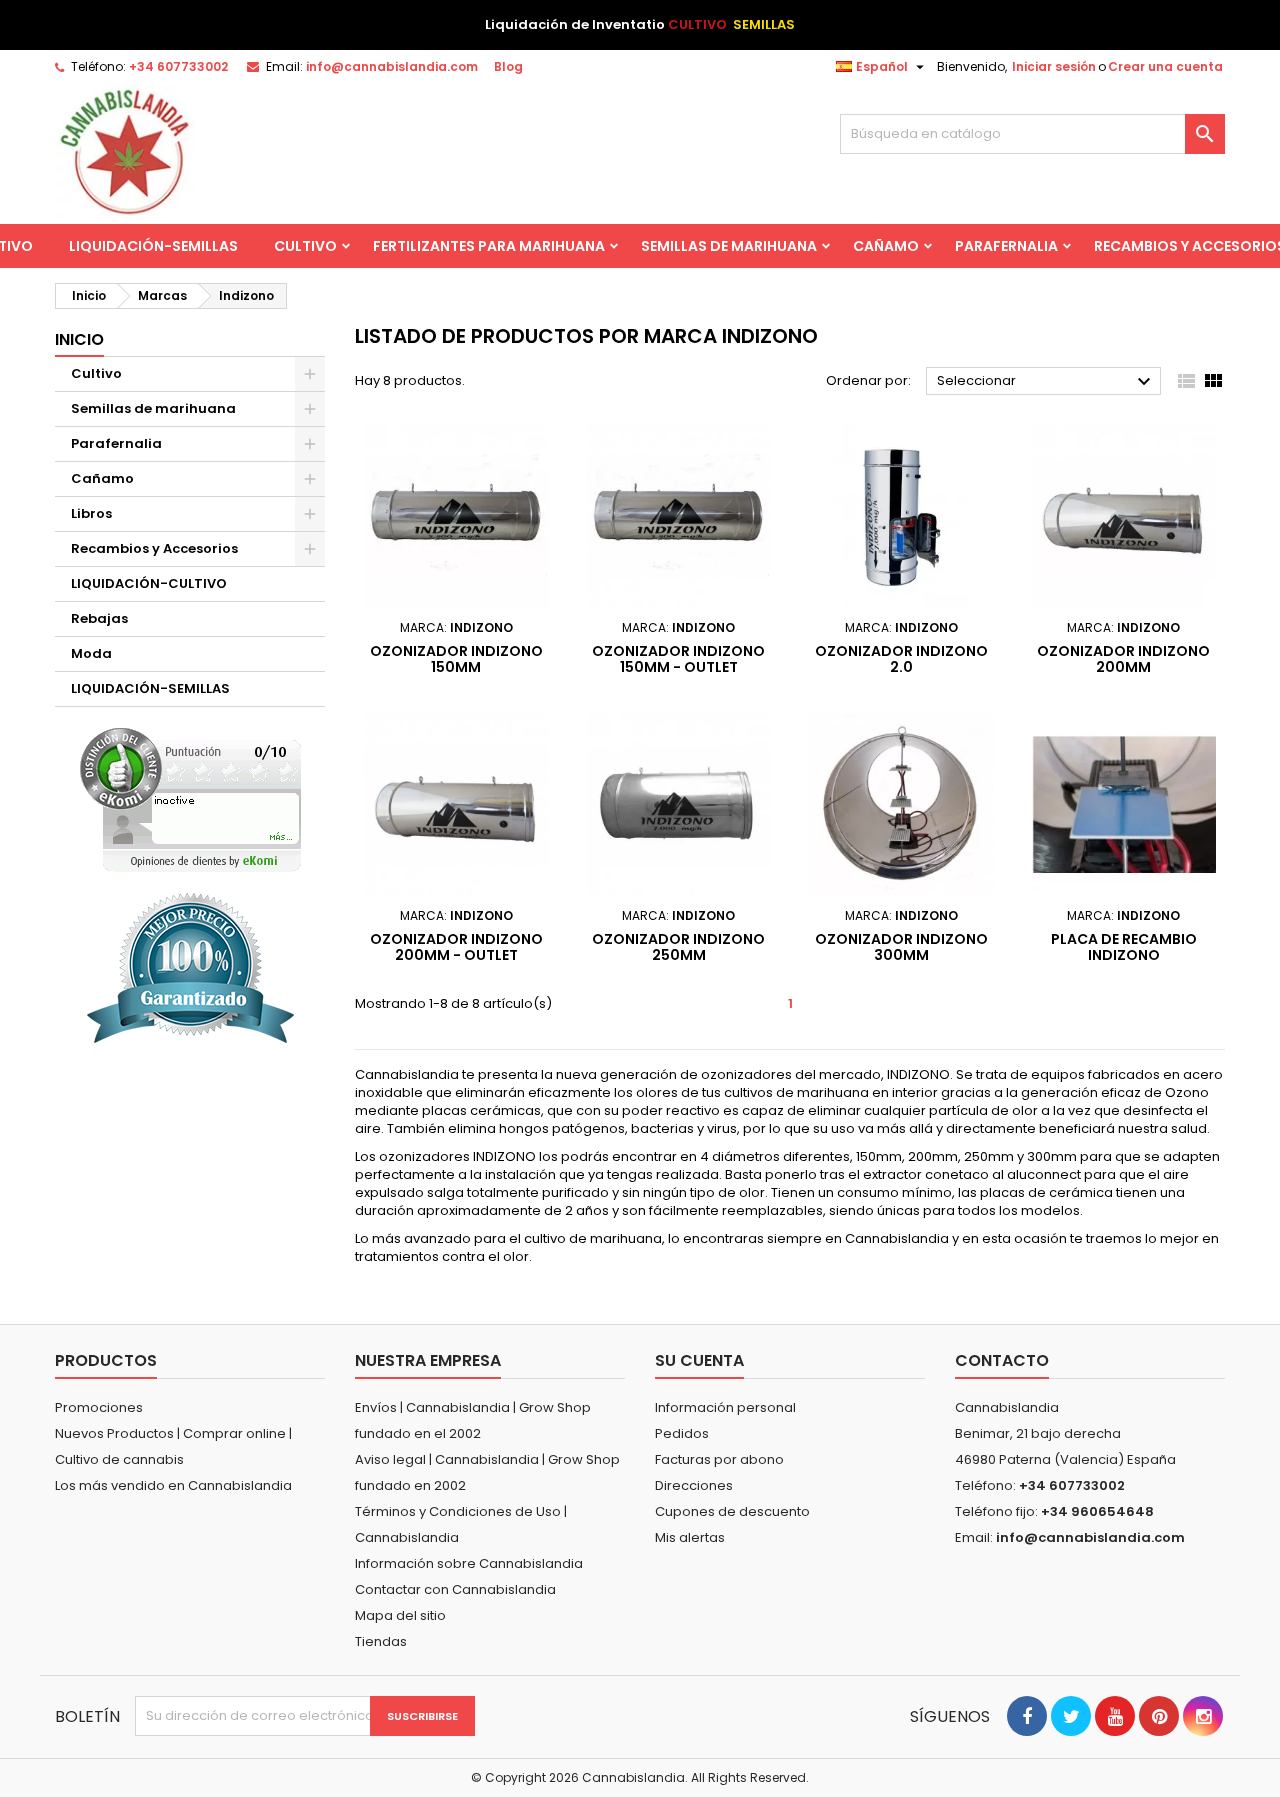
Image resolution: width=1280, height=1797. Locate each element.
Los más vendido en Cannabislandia (173, 1485)
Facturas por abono (719, 1459)
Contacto (1002, 1360)
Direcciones (694, 1485)
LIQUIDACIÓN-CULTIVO (149, 583)
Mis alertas (690, 1537)
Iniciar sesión (1054, 66)
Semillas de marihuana (729, 246)
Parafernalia (1006, 246)
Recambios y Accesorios (154, 548)
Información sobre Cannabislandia (469, 1563)
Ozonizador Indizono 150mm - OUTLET (678, 659)
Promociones (99, 1407)
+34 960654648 (1097, 1511)
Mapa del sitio (400, 1615)
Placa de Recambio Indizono (1124, 947)
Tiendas (381, 1641)
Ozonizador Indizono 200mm (1123, 659)
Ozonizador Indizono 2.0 (901, 659)
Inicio (79, 339)
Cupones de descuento (732, 1511)
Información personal (725, 1407)
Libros (91, 513)
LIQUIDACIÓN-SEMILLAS (153, 246)
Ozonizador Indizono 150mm (456, 659)
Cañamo (886, 246)
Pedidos (682, 1433)
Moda (91, 653)
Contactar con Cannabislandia (455, 1589)
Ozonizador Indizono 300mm (901, 947)
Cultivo (305, 246)
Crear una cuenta (1165, 66)
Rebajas (99, 618)
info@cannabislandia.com (392, 66)
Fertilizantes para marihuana (489, 246)
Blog (508, 66)
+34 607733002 (178, 66)
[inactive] (190, 799)
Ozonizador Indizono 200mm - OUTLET (456, 947)
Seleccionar (1046, 382)
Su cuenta (699, 1360)
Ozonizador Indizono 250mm (678, 947)
